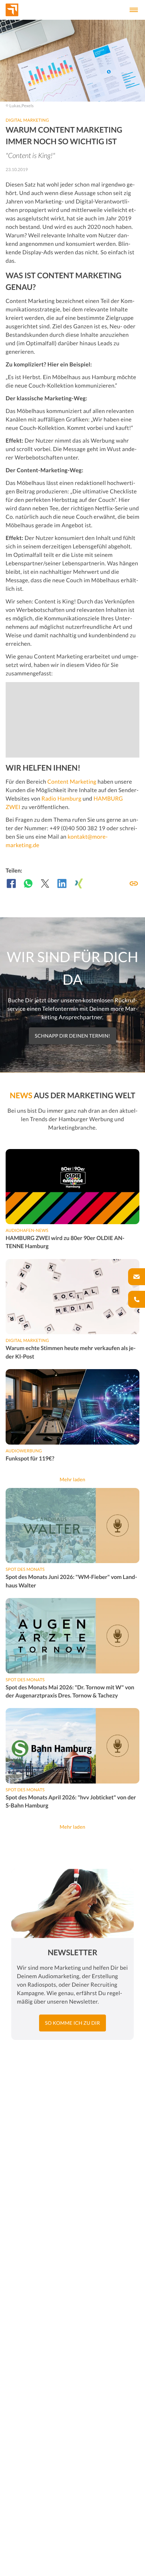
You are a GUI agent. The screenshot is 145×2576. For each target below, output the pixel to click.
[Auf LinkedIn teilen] (62, 883)
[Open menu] (134, 10)
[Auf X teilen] (45, 883)
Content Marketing (72, 782)
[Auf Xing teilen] (79, 883)
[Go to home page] (24, 10)
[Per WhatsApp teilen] (28, 883)
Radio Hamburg (61, 799)
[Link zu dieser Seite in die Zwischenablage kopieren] (134, 883)
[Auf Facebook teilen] (11, 883)
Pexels (28, 106)
